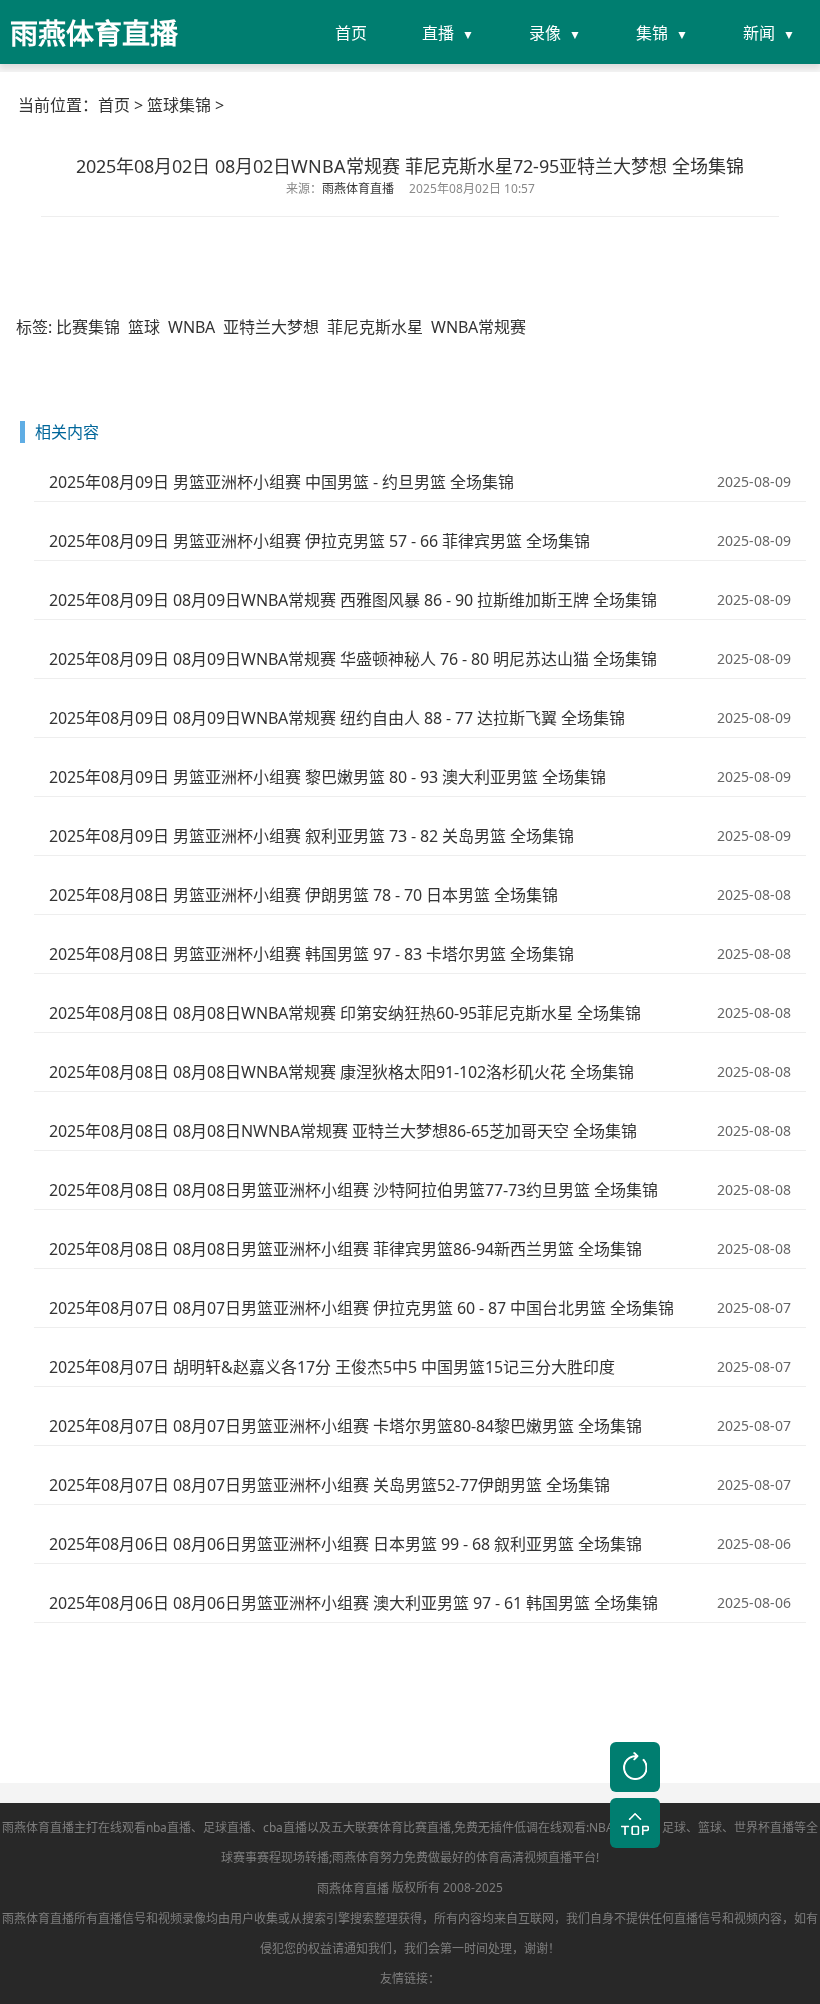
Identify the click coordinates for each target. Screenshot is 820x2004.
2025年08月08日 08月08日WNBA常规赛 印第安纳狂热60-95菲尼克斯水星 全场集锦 (345, 1013)
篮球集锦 (179, 105)
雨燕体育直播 (353, 1888)
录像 (545, 33)
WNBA (191, 327)
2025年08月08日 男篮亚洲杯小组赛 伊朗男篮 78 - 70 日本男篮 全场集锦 (303, 895)
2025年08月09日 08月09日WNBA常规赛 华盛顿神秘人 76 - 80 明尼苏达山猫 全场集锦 (353, 659)
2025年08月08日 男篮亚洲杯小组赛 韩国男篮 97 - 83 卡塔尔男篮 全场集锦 (311, 954)
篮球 (144, 327)
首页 (351, 33)
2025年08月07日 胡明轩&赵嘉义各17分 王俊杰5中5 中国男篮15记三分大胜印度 (332, 1367)
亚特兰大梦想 (271, 327)
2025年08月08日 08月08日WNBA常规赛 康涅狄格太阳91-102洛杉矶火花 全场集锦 (341, 1072)
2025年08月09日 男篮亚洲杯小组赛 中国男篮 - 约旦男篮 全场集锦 (281, 482)
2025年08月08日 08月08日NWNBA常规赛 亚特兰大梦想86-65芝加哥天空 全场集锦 (343, 1131)
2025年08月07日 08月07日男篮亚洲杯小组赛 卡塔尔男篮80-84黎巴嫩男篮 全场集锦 (345, 1426)
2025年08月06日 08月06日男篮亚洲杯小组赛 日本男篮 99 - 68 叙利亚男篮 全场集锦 (345, 1544)
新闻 (759, 33)
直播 (438, 33)
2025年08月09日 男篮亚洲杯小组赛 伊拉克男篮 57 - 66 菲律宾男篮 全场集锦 (319, 541)
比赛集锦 (88, 327)
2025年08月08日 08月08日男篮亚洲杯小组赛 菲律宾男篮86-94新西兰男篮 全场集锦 (345, 1249)
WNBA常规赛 (478, 327)
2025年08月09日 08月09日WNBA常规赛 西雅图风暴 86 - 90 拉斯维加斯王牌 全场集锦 (353, 600)
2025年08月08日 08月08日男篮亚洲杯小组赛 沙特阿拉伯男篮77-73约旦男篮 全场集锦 (353, 1190)
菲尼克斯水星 (375, 327)
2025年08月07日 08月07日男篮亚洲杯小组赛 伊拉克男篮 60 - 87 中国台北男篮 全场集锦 (361, 1308)
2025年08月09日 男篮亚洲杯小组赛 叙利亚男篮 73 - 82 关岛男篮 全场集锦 (311, 836)
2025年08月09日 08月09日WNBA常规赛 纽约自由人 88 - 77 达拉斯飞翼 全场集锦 (337, 718)
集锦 (652, 33)
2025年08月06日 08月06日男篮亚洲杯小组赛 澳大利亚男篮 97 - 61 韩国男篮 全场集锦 (353, 1603)
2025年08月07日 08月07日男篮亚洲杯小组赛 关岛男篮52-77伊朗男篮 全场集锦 (329, 1485)
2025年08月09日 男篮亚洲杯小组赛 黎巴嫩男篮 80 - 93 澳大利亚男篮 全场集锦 (327, 777)
